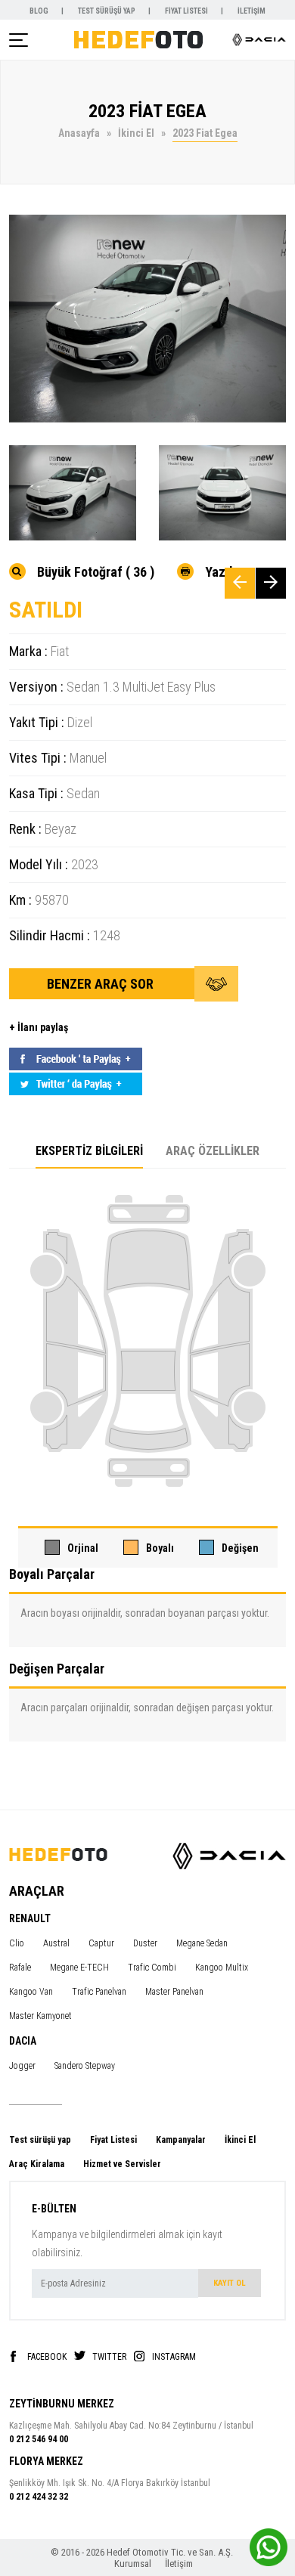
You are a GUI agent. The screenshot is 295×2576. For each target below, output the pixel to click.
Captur (101, 1943)
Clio (17, 1943)
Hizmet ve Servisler (122, 2164)
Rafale (20, 1968)
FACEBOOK (47, 2356)
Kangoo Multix (222, 1968)
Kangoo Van (31, 1992)
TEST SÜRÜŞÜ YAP (107, 11)
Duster (145, 1943)
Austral (56, 1943)
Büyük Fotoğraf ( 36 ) (96, 571)
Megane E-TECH (79, 1968)
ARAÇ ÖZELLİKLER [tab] (213, 1151)
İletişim (179, 2564)
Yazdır (223, 571)
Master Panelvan (174, 1992)
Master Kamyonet (40, 2016)
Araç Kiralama (37, 2164)
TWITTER (109, 2356)
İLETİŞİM (252, 11)
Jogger (22, 2066)
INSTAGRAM (174, 2356)
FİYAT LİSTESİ (187, 11)
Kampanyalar (181, 2140)
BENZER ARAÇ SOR (102, 984)
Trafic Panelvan (99, 1992)
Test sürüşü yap (40, 2140)
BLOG (40, 11)
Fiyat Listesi (113, 2140)
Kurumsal (134, 2564)
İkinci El (240, 2140)
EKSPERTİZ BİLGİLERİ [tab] (89, 1151)
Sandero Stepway (85, 2066)
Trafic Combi (152, 1968)
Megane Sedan (202, 1943)
